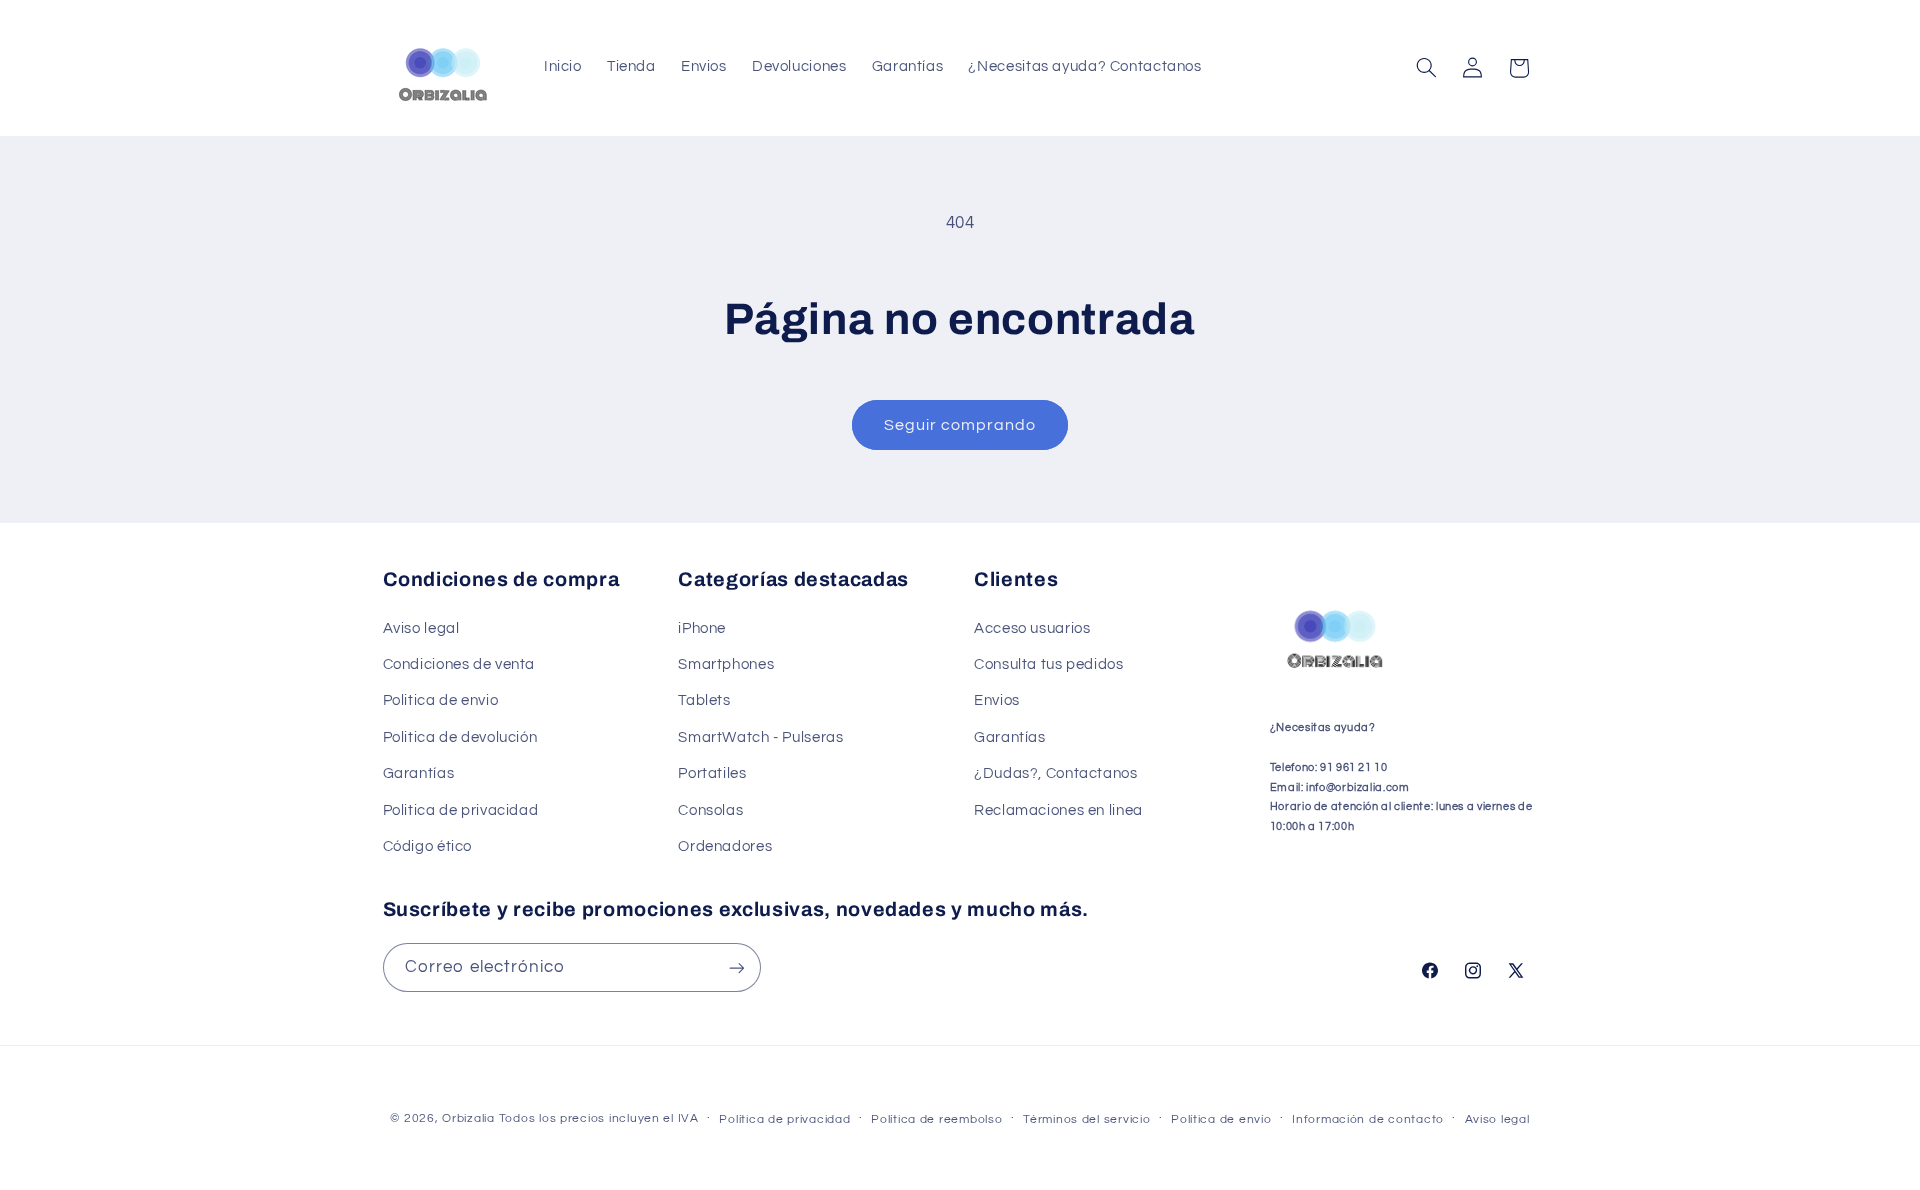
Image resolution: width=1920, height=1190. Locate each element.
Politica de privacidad (461, 810)
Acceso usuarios (1032, 628)
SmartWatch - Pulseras (760, 737)
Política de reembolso (936, 1119)
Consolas (710, 810)
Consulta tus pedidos (1049, 664)
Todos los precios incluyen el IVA (599, 1118)
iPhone (702, 628)
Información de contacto (1368, 1119)
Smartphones (726, 664)
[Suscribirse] (736, 967)
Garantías (419, 773)
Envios (997, 701)
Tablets (704, 701)
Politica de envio (441, 701)
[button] (1426, 68)
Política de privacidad (784, 1119)
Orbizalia (468, 1118)
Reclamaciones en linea (1058, 810)
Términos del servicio (1086, 1119)
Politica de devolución (460, 737)
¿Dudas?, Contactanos (1056, 773)
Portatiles (712, 773)
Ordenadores (725, 846)
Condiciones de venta (459, 664)
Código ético (428, 846)
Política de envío (1221, 1119)
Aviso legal (421, 628)
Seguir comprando (960, 425)
